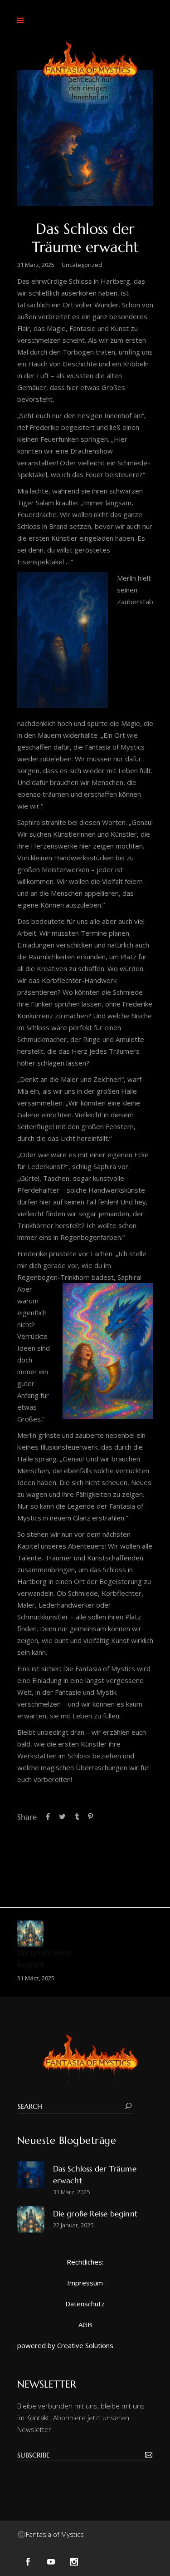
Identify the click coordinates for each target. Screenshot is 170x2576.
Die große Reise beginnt (96, 2214)
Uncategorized (82, 265)
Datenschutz (85, 2304)
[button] (23, 20)
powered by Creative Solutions (65, 2345)
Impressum (85, 2283)
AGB (85, 2324)
